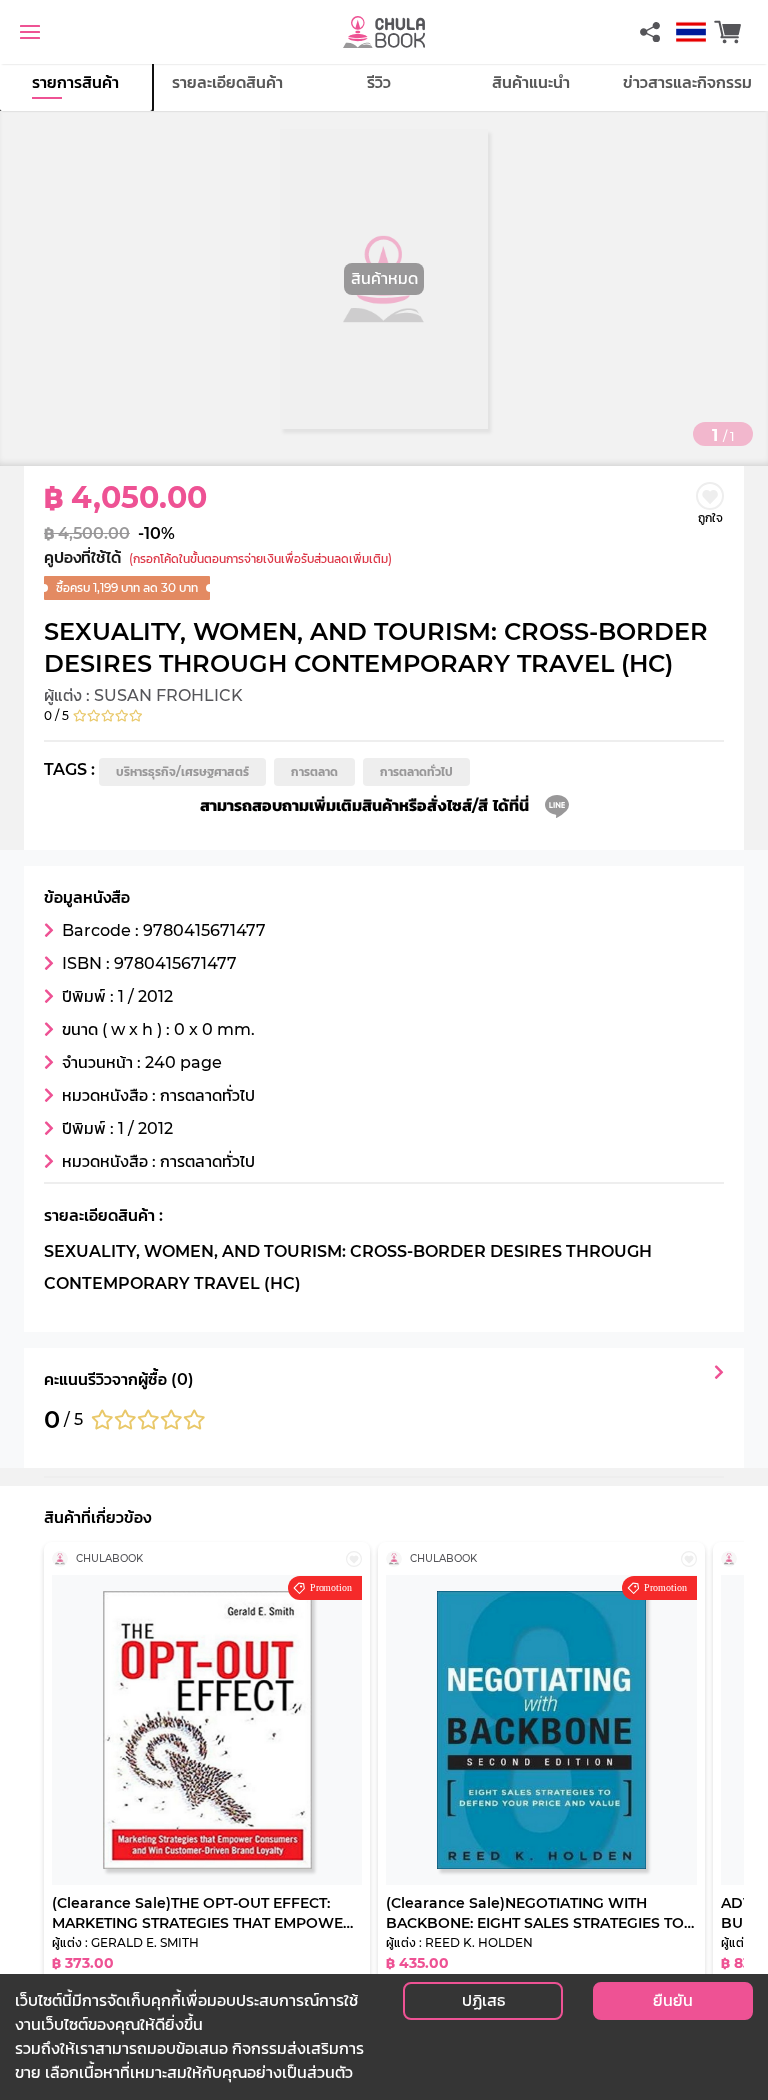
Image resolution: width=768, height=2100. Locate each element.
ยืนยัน (673, 2000)
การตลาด (314, 771)
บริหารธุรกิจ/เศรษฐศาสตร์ (182, 771)
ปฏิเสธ (483, 2000)
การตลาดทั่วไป (416, 771)
